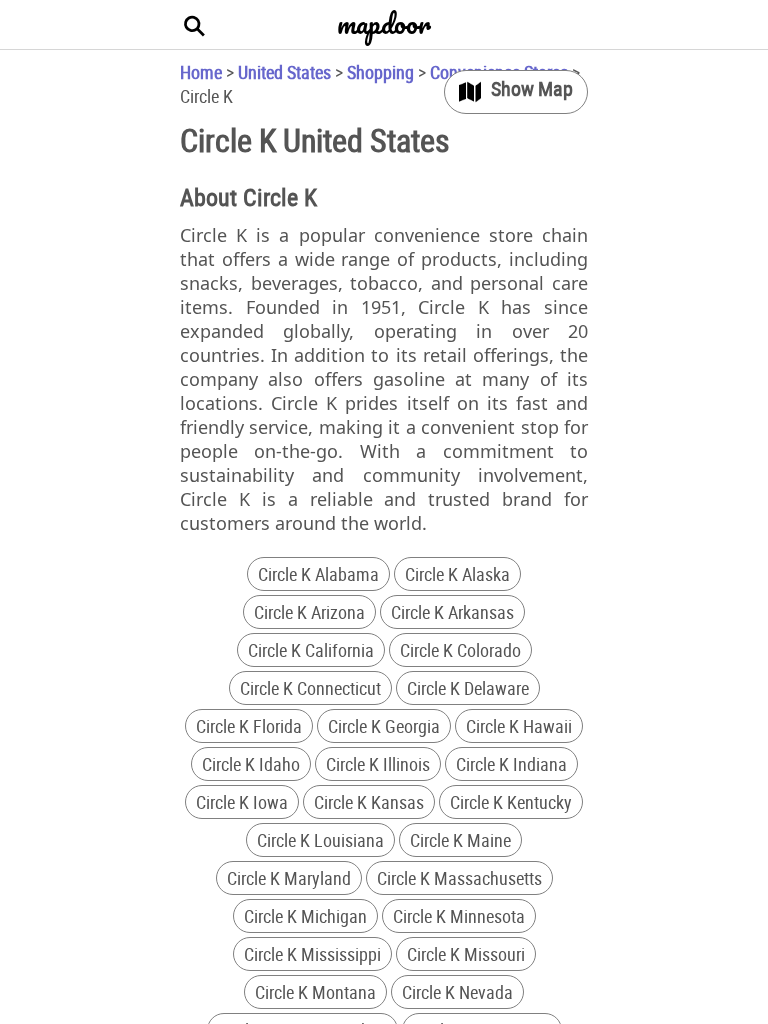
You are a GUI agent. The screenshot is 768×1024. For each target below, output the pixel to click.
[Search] (195, 25)
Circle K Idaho (251, 764)
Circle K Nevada (457, 992)
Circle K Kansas (369, 802)
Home (201, 72)
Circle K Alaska (457, 574)
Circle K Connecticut (310, 688)
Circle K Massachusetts (459, 878)
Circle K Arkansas (452, 612)
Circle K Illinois (378, 764)
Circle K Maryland (289, 878)
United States (284, 72)
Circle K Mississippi (312, 954)
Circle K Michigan (305, 916)
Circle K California (311, 650)
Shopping (380, 72)
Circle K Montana (315, 992)
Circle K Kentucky (511, 802)
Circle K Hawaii (519, 726)
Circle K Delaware (468, 688)
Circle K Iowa (242, 802)
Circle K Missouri (466, 954)
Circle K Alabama (318, 574)
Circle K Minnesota (459, 916)
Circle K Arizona (309, 612)
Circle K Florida (249, 726)
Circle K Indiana (511, 764)
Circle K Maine (460, 840)
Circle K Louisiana (320, 840)
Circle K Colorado (460, 650)
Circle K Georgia (384, 726)
